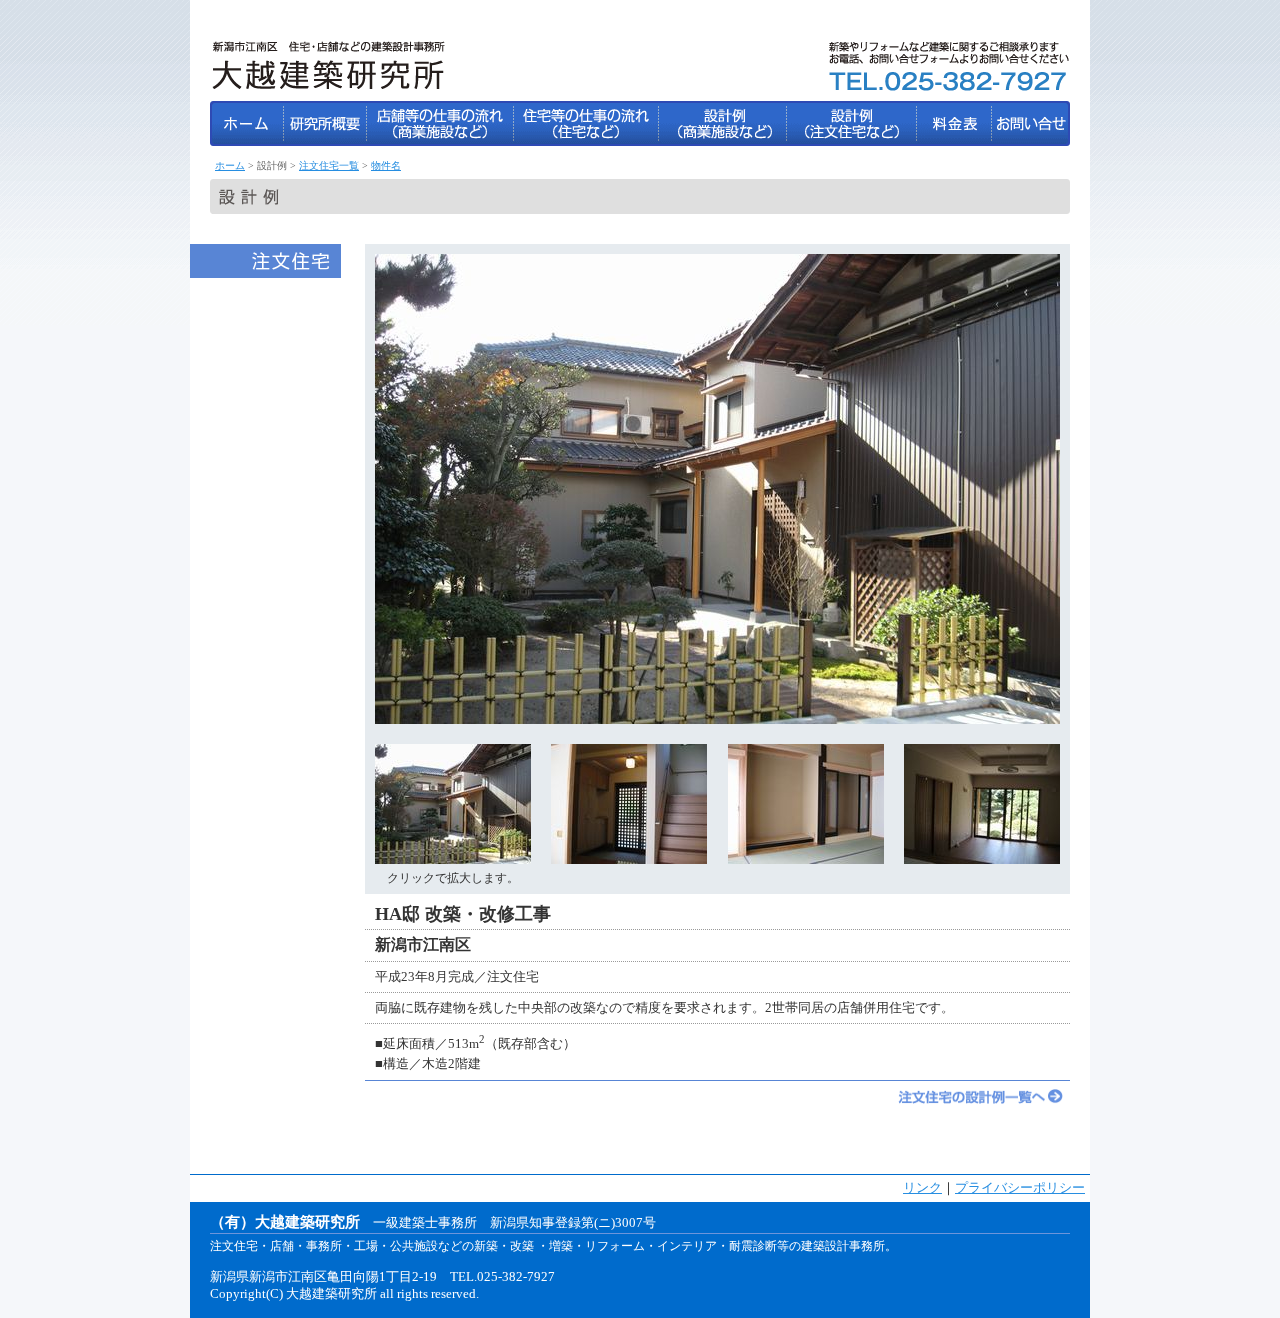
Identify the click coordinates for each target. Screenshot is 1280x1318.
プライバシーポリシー (1020, 1188)
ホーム (230, 165)
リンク (922, 1188)
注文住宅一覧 (329, 165)
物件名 (386, 165)
